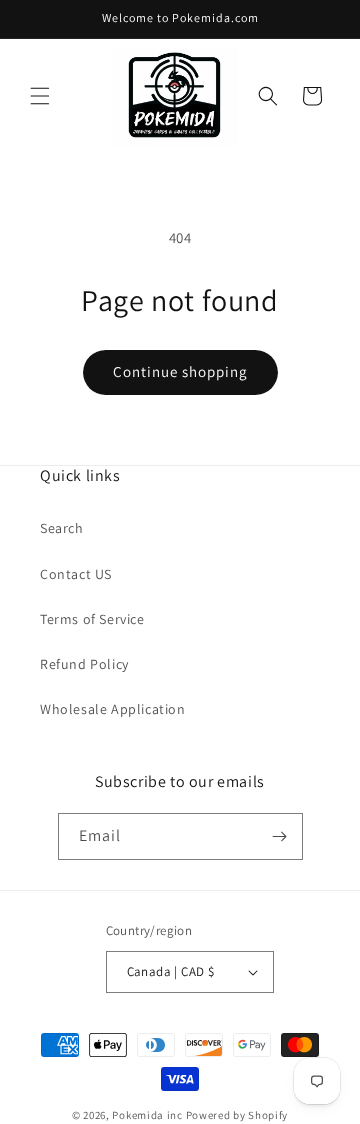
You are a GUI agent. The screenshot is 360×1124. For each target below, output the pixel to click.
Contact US (76, 574)
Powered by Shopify (237, 1115)
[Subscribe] (280, 836)
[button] (40, 96)
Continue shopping (180, 371)
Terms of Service (92, 619)
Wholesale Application (113, 709)
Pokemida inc (147, 1115)
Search (62, 528)
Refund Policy (84, 664)
